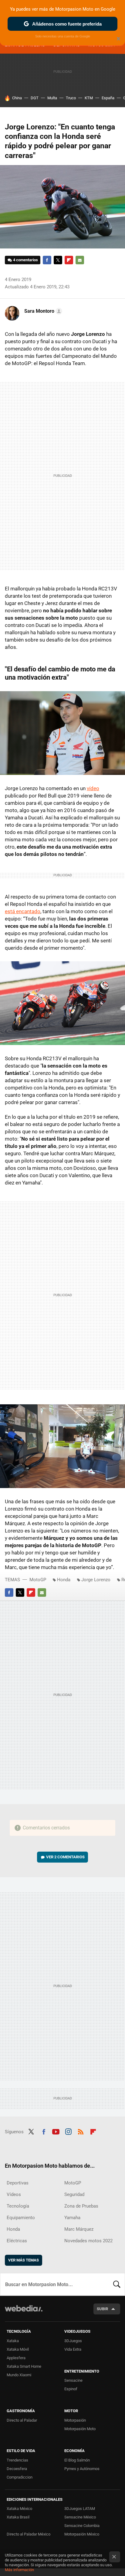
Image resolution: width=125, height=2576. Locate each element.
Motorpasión (75, 2420)
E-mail (80, 260)
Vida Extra (73, 2349)
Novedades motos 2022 (88, 2241)
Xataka (13, 2341)
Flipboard (69, 260)
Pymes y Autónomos (82, 2469)
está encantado (23, 911)
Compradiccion (20, 2477)
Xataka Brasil (18, 2517)
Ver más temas (24, 2260)
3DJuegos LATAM (80, 2509)
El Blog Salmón (77, 2460)
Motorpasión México (82, 2534)
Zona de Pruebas (81, 2206)
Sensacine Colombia (82, 2526)
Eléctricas (17, 2241)
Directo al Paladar (22, 2420)
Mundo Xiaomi (19, 2375)
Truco (71, 98)
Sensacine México (80, 2517)
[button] (42, 311)
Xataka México (19, 2509)
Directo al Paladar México (29, 2534)
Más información (19, 2570)
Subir (102, 2309)
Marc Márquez (79, 2229)
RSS (81, 2131)
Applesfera (16, 2358)
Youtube (56, 2131)
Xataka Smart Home (24, 2366)
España (108, 98)
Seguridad (74, 2194)
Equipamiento (21, 2218)
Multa (52, 98)
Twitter (58, 260)
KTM (89, 98)
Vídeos (14, 2194)
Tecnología (18, 2206)
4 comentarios (25, 260)
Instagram (68, 2131)
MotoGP (38, 1580)
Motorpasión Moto (80, 2429)
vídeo (93, 788)
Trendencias (17, 2460)
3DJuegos (73, 2341)
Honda (64, 1580)
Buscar (117, 2284)
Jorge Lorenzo (96, 1580)
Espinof (71, 2389)
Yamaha (72, 2218)
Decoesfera (17, 2469)
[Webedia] (24, 2312)
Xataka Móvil (18, 2349)
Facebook (47, 260)
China (17, 98)
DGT (35, 98)
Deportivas (18, 2183)
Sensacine (73, 2380)
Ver (65, 1857)
